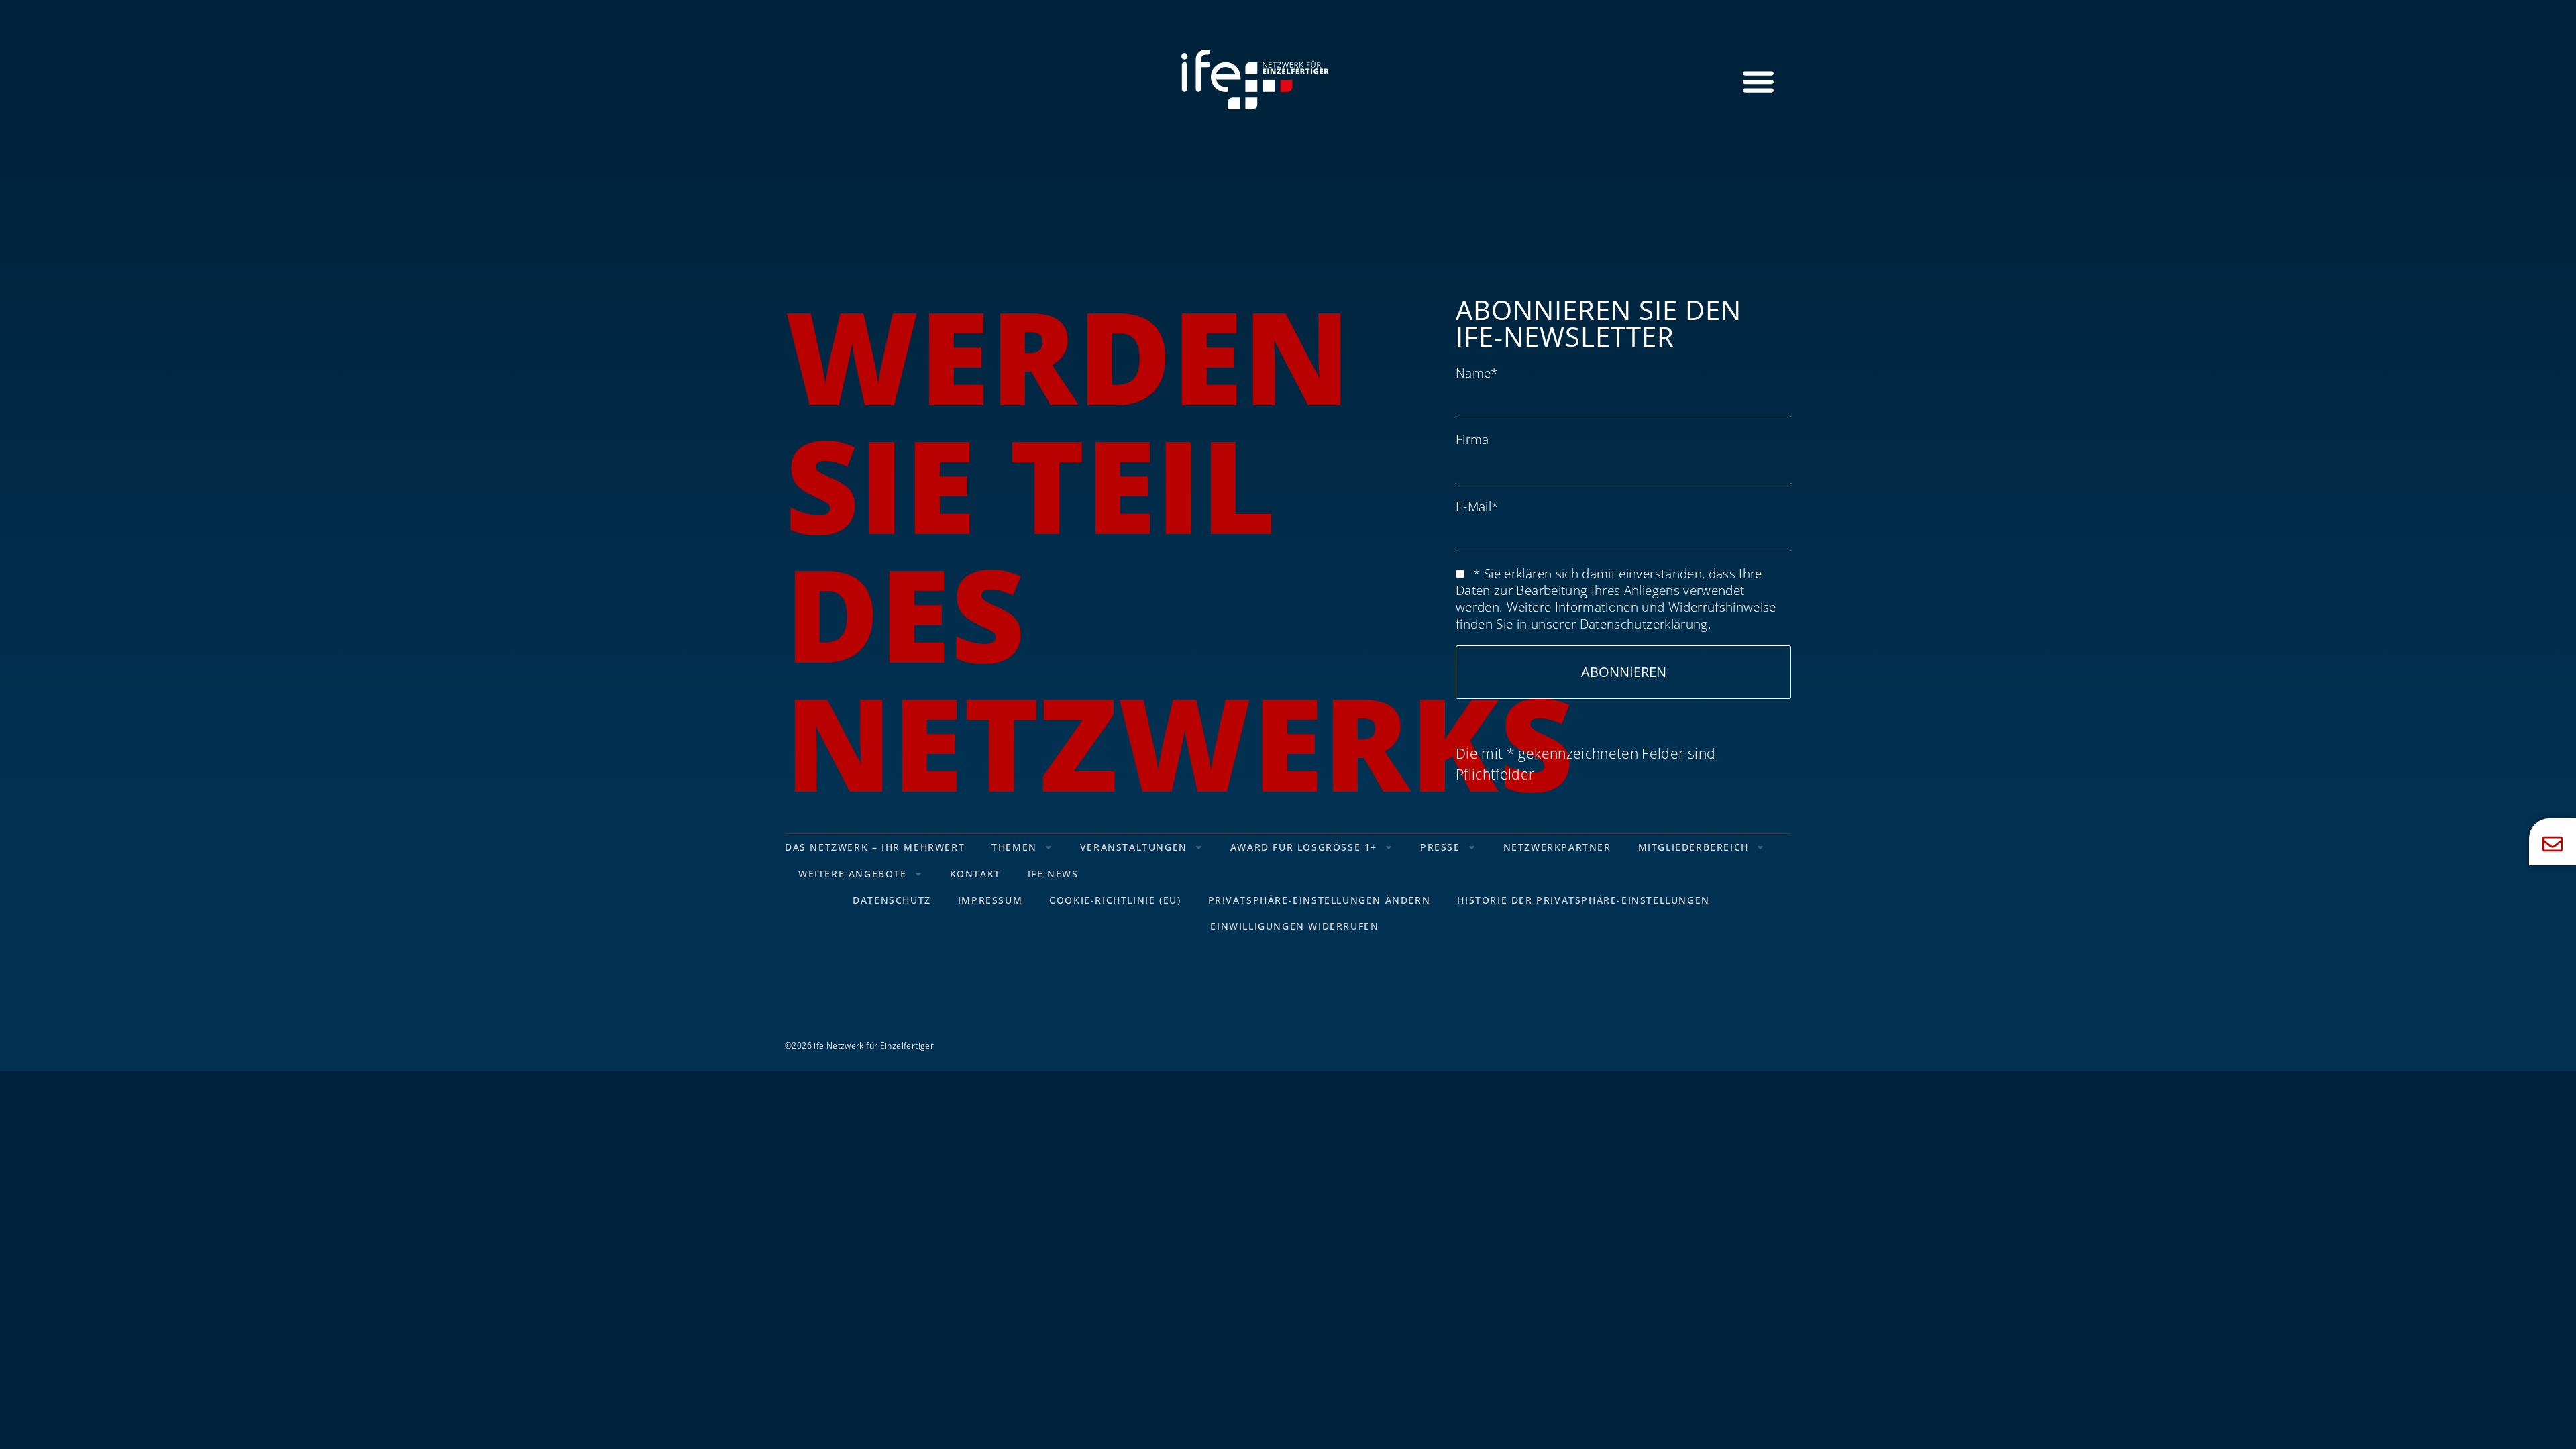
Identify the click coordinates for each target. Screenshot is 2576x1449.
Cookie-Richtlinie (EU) (1115, 900)
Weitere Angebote (853, 874)
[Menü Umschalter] (1758, 81)
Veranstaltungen (1134, 847)
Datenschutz (892, 900)
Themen (1014, 847)
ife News (1053, 874)
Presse (1440, 847)
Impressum (990, 900)
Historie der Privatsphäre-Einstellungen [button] (1583, 900)
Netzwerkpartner (1557, 847)
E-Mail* (1477, 506)
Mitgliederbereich (1694, 847)
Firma (1472, 439)
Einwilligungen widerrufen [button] (1294, 926)
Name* (1477, 373)
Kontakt (975, 874)
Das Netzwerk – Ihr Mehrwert (875, 847)
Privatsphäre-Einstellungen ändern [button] (1320, 900)
